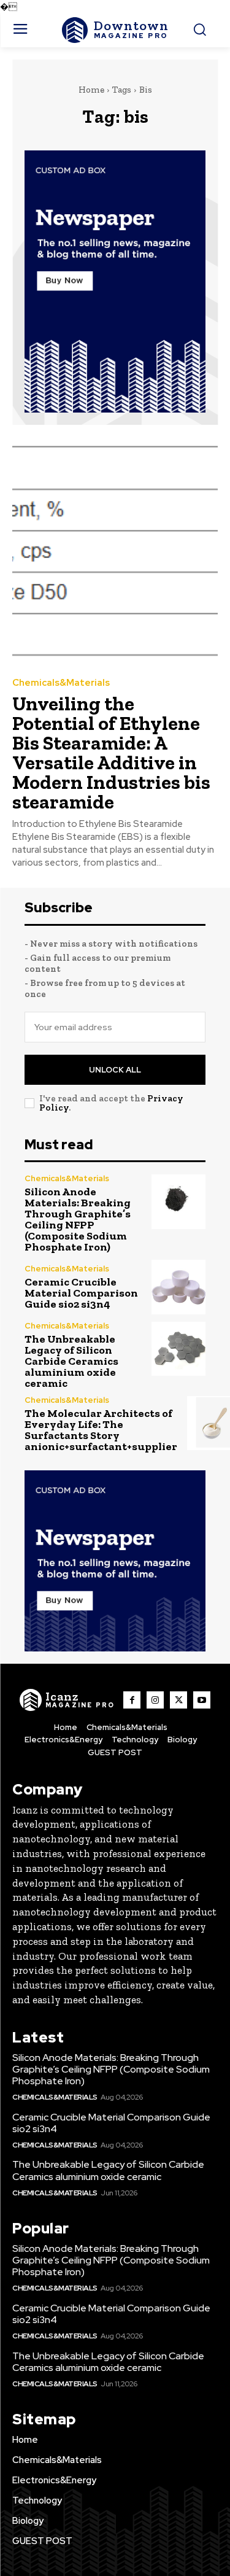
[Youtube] (202, 1700)
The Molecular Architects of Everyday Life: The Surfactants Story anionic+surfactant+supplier (101, 1430)
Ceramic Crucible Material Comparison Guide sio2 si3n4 (81, 1293)
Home (91, 90)
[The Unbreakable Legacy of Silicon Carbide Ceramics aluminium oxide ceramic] (179, 1349)
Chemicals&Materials (61, 683)
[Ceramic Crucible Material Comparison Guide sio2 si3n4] (179, 1287)
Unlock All (115, 1070)
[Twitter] (178, 1700)
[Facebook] (132, 1700)
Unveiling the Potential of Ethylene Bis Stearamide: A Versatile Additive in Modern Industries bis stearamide (111, 753)
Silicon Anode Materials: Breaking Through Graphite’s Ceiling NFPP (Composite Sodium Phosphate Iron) (78, 1219)
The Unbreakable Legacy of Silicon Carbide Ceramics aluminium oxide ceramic (71, 1361)
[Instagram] (155, 1700)
